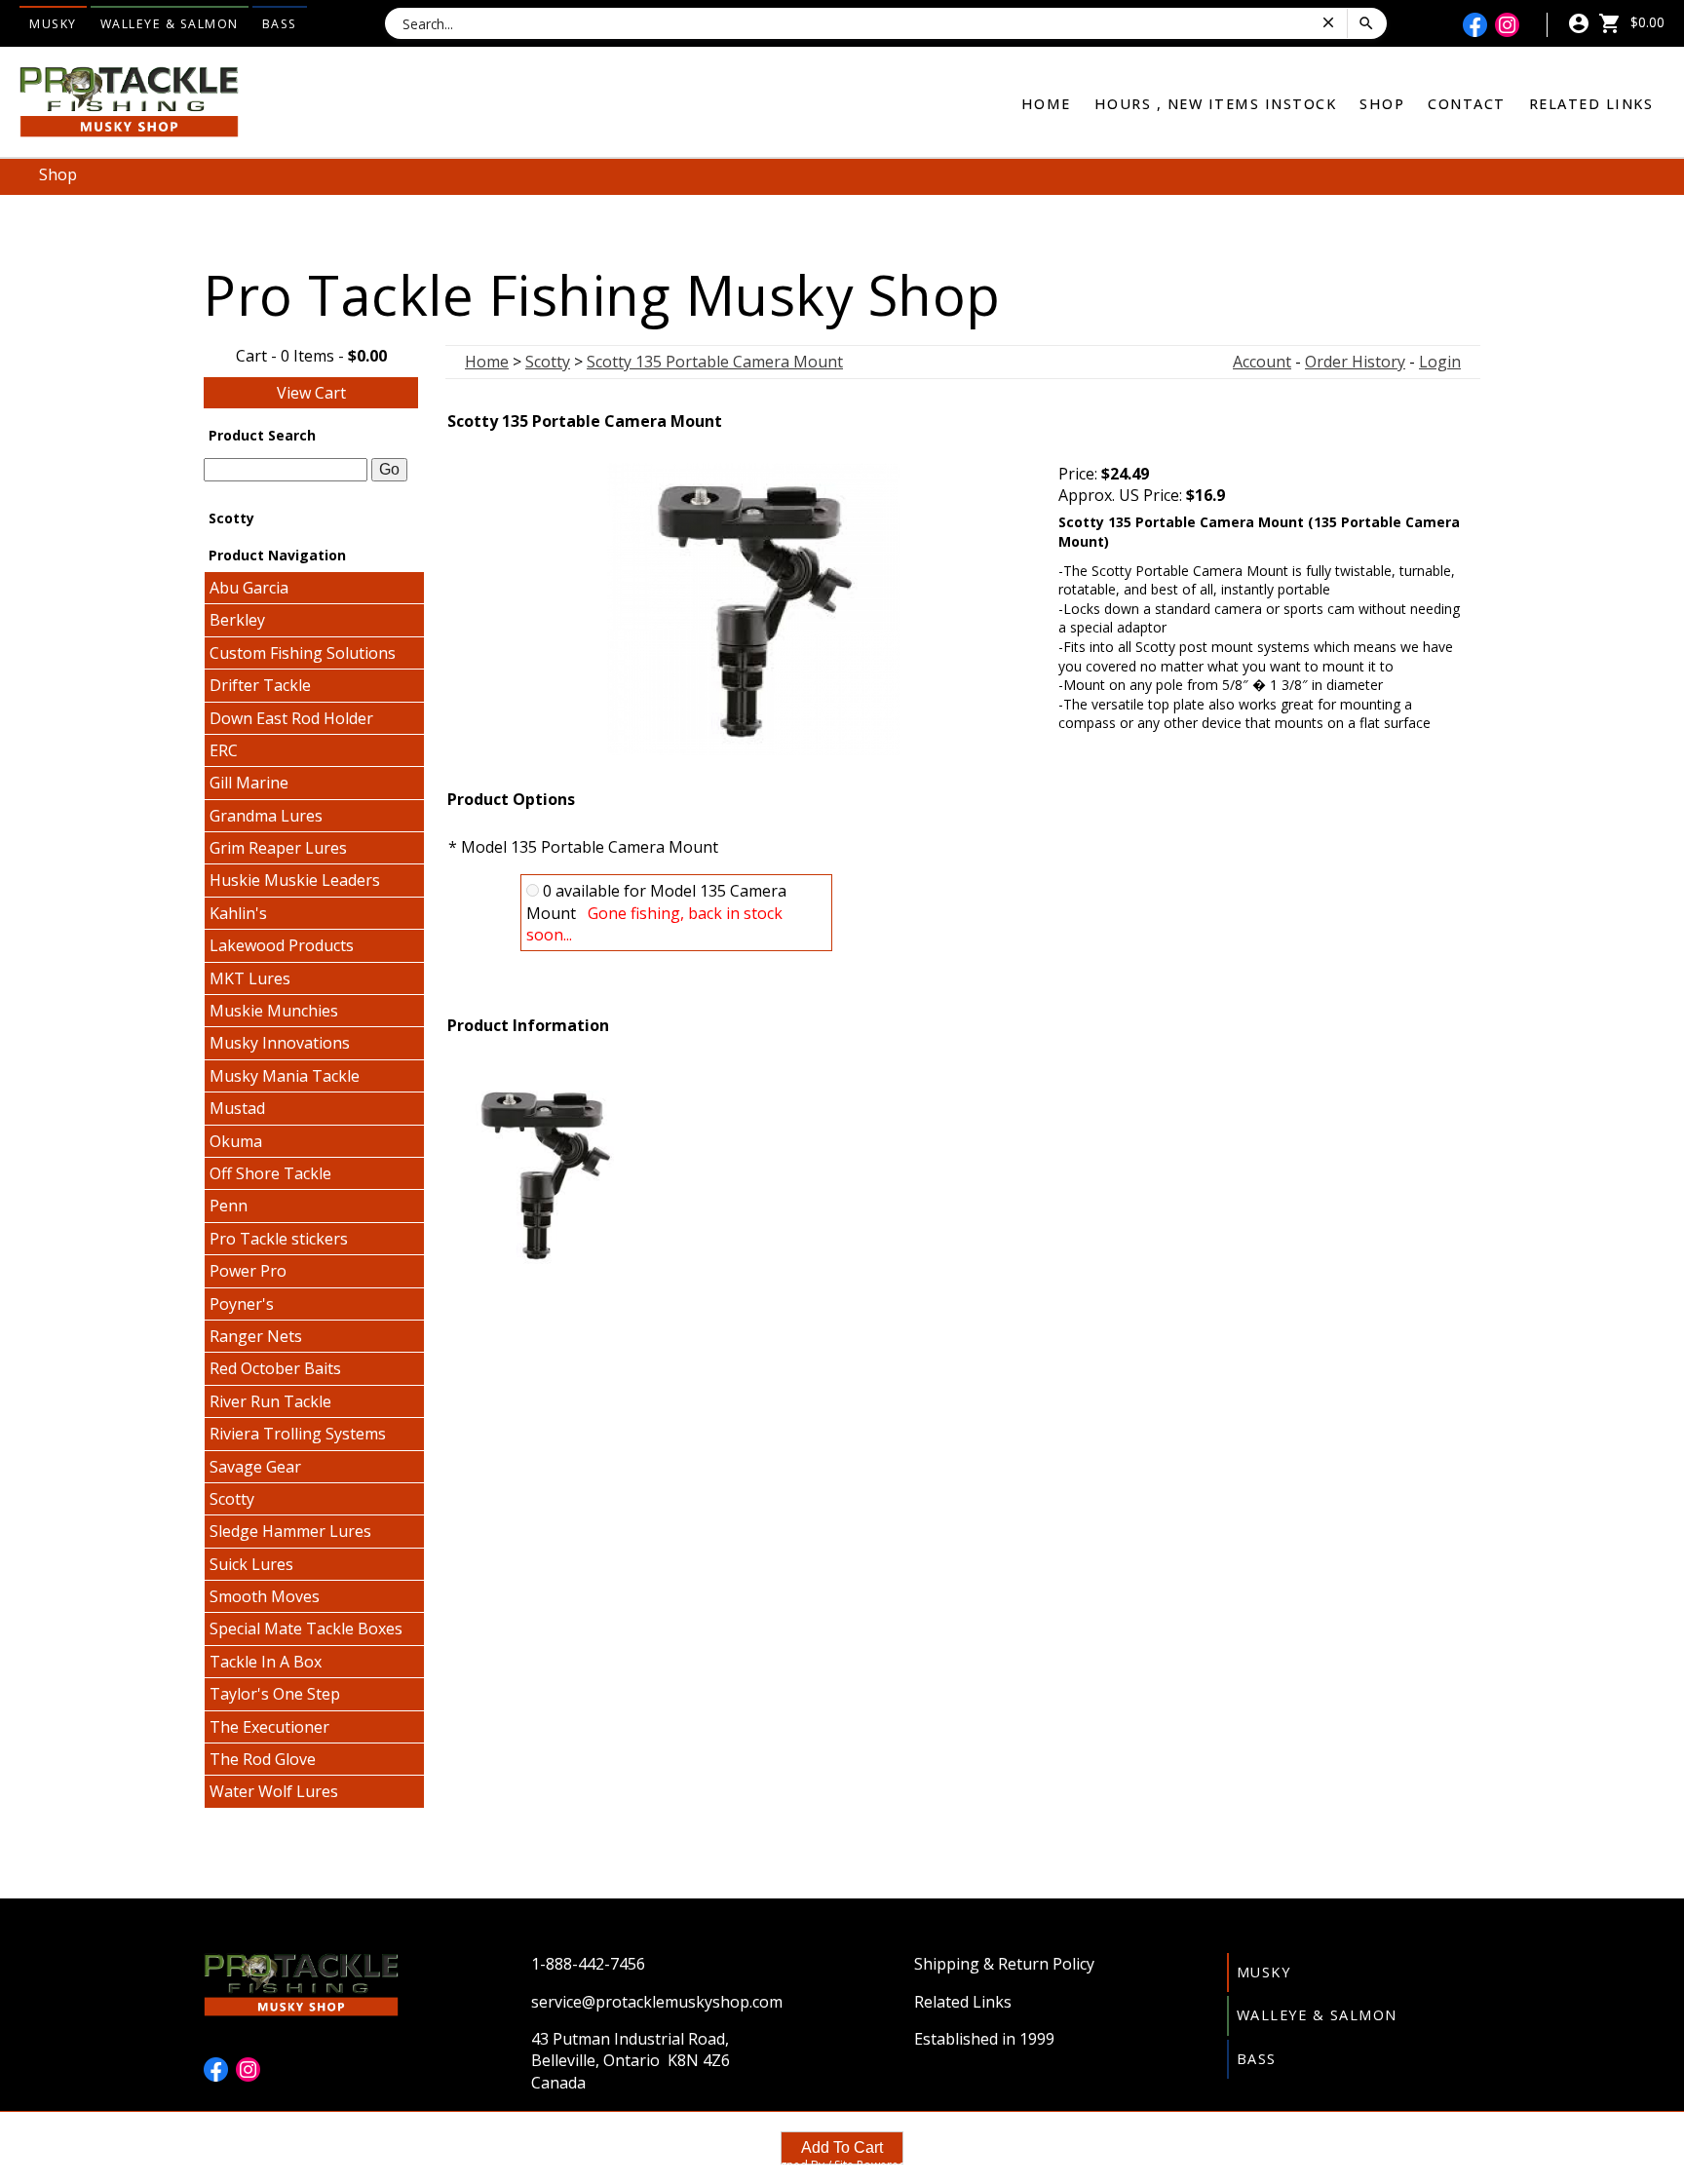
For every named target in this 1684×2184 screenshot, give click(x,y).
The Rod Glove (263, 1759)
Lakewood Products (282, 945)
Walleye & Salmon (170, 24)
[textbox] (286, 470)
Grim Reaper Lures (278, 848)
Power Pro (248, 1271)
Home (1046, 104)
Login (1440, 362)
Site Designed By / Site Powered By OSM (842, 2165)
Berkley (237, 620)
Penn (229, 1206)
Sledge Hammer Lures (290, 1531)
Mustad (237, 1108)
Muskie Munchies (274, 1011)
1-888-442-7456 (588, 1964)
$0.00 (1646, 22)
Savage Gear (255, 1467)
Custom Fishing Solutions (303, 653)
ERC (224, 750)
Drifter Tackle (260, 685)
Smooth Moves (265, 1596)
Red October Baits (275, 1368)
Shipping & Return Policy (1004, 1964)
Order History (1355, 362)
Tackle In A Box (266, 1662)
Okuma (236, 1141)
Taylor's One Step (275, 1694)
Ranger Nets (256, 1336)
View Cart (311, 393)
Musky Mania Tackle (285, 1076)
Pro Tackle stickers (279, 1239)
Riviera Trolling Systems (298, 1434)
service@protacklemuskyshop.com (657, 2002)
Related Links (1591, 104)
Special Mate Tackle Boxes (306, 1628)
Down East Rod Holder (291, 718)
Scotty (232, 1499)
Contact (1467, 104)
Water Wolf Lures (274, 1791)
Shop (1382, 104)
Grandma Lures (266, 816)
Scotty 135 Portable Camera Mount (715, 362)
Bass (280, 24)
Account (1262, 362)
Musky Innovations (280, 1043)
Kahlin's (238, 913)
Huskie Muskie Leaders (295, 880)
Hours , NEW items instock (1216, 104)
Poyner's (242, 1304)
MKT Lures (250, 978)
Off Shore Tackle (270, 1173)
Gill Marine (249, 783)
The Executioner (269, 1727)
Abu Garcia (249, 588)
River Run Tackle (270, 1401)
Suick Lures (251, 1564)
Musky (53, 24)
